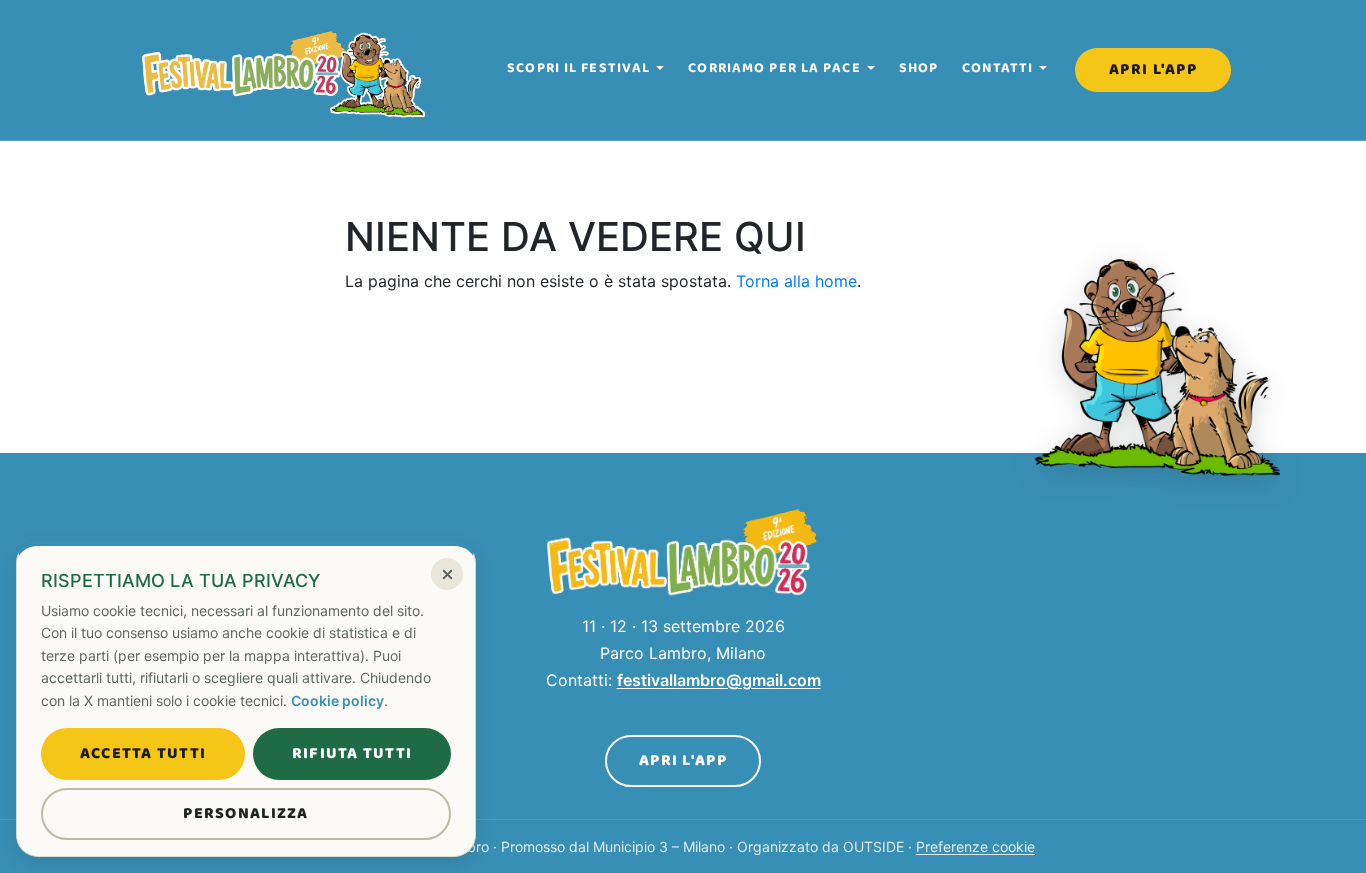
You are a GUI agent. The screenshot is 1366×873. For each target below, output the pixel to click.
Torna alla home (796, 281)
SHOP (918, 68)
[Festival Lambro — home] (284, 70)
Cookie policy (337, 700)
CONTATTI (997, 68)
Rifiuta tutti (352, 753)
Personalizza (245, 813)
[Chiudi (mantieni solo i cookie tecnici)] (447, 574)
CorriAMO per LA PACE (774, 68)
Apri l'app (1153, 69)
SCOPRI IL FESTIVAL (578, 68)
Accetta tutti (143, 753)
